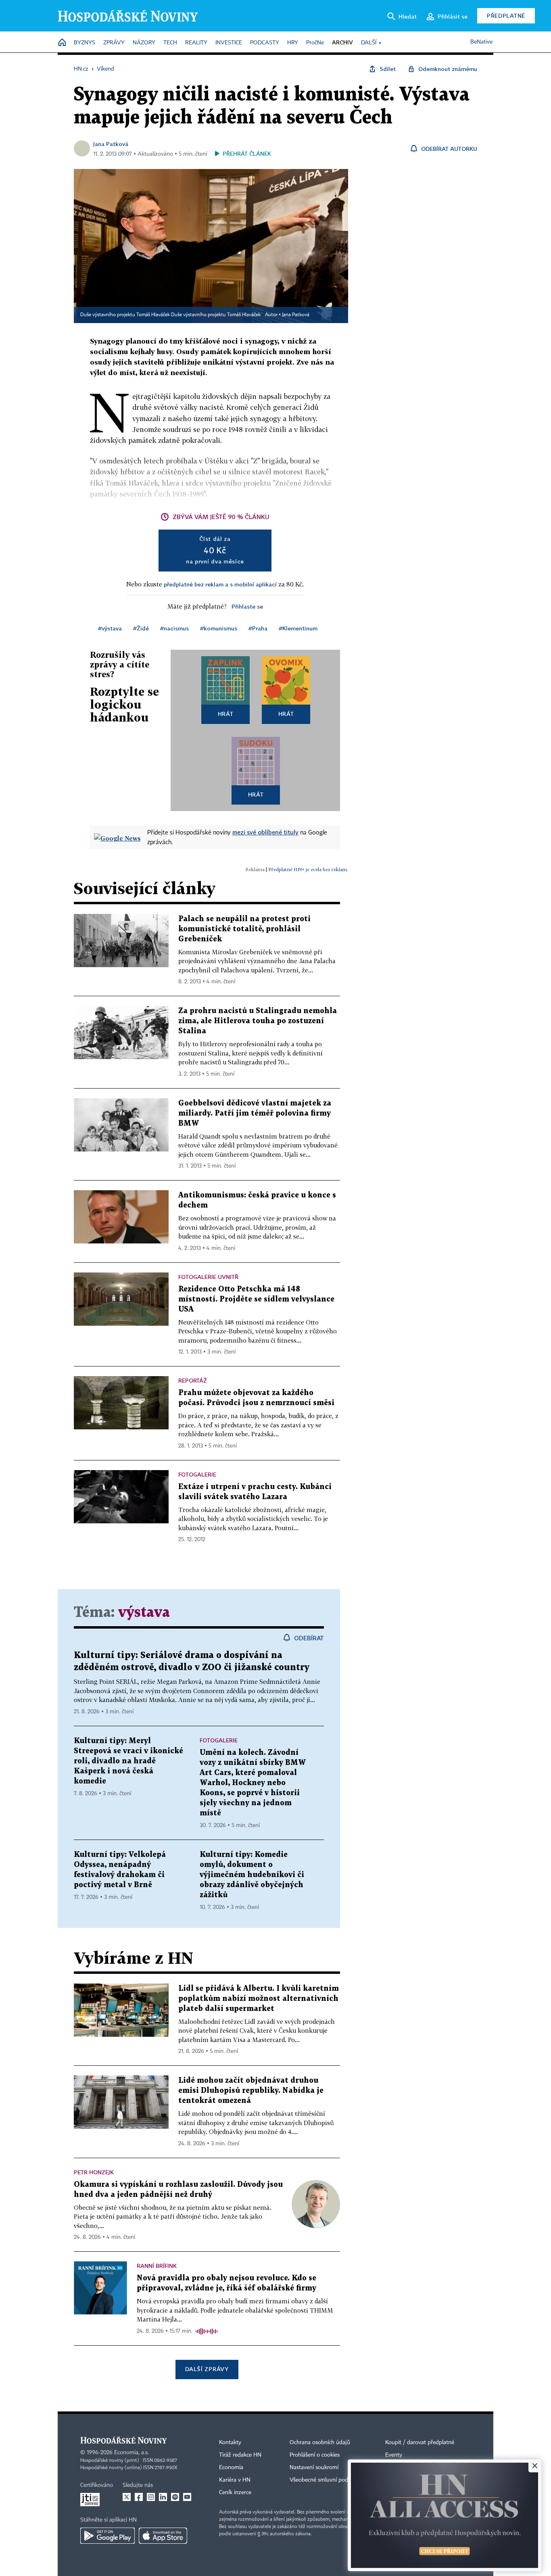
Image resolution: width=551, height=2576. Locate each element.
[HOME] (62, 43)
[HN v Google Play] (107, 2536)
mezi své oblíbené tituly (265, 832)
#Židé (141, 628)
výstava (144, 1613)
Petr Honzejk (94, 2172)
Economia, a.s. (131, 2453)
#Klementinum (298, 628)
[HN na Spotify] (175, 2497)
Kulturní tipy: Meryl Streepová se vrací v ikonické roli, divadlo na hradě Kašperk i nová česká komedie (128, 1761)
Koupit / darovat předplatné (420, 2443)
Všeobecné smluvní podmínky (326, 2480)
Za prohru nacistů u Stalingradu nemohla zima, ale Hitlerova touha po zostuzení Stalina (258, 1021)
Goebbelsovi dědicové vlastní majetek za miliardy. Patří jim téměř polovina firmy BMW (255, 1113)
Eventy (394, 2455)
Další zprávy (207, 2369)
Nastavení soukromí (314, 2468)
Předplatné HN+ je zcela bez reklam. (308, 869)
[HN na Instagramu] (151, 2497)
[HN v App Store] (163, 2536)
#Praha (258, 628)
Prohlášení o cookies (315, 2455)
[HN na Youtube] (187, 2497)
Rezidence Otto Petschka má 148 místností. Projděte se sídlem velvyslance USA (256, 1299)
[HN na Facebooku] (139, 2497)
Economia (231, 2468)
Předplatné (506, 16)
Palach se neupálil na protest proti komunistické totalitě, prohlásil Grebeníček (244, 929)
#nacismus (174, 628)
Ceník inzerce (235, 2493)
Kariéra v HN (235, 2480)
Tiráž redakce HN (240, 2455)
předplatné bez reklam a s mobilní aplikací (220, 584)
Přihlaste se (247, 606)
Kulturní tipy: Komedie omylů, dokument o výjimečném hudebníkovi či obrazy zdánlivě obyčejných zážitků (252, 1875)
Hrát (226, 714)
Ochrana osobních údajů (320, 2443)
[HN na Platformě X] (127, 2497)
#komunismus (219, 628)
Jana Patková (111, 144)
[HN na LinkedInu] (163, 2497)
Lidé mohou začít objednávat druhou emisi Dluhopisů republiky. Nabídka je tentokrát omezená (251, 2091)
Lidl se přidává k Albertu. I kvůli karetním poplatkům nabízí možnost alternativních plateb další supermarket (259, 1999)
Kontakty (230, 2443)
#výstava (110, 628)
